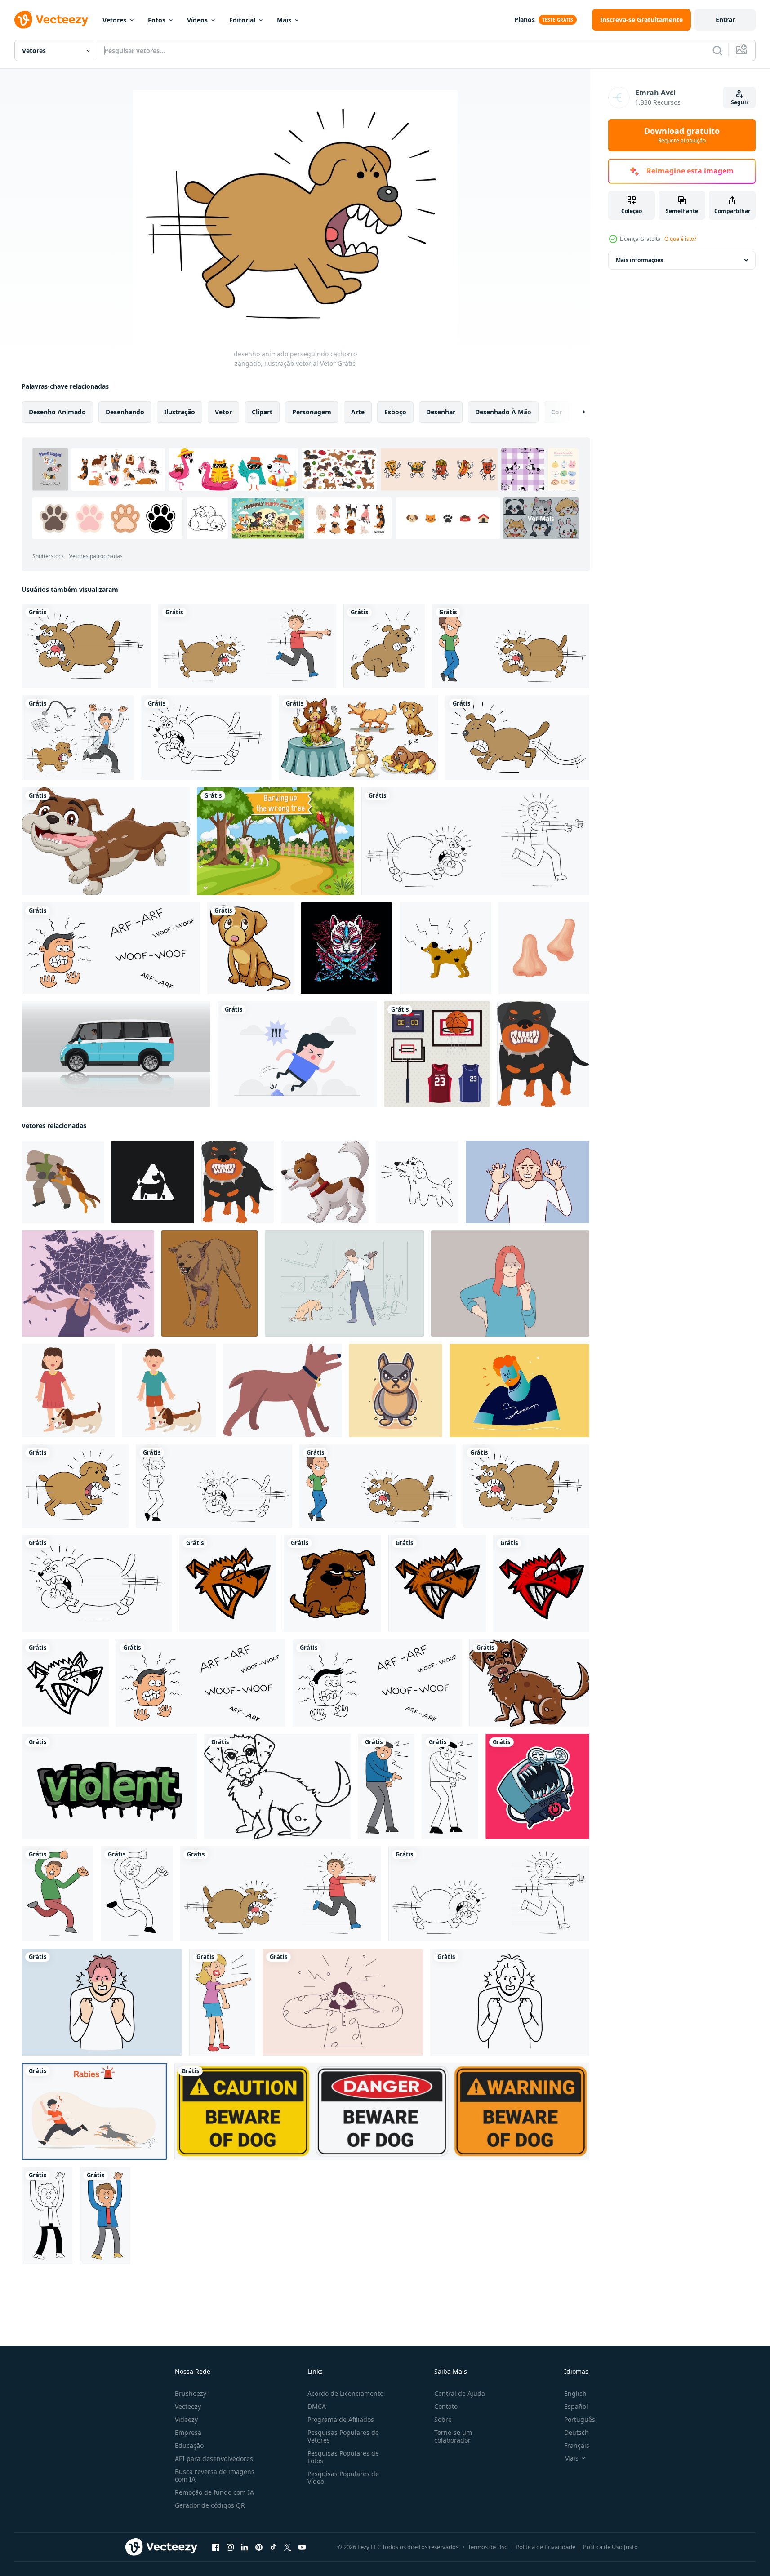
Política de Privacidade (545, 2547)
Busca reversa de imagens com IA (215, 2475)
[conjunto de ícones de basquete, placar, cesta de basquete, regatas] (437, 1054)
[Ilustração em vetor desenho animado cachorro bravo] (228, 1583)
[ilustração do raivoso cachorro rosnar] (209, 1284)
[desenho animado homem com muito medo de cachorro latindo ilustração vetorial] (111, 948)
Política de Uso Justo (610, 2547)
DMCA (317, 2406)
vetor (223, 412)
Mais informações (639, 260)
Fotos (157, 20)
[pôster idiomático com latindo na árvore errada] (276, 841)
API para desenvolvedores (214, 2458)
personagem (312, 412)
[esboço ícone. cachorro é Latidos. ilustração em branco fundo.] (417, 1182)
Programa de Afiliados (341, 2419)
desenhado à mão (503, 412)
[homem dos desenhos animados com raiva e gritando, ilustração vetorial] (105, 2216)
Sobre (443, 2419)
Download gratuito (682, 135)
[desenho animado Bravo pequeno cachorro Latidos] (325, 1182)
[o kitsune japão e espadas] (347, 948)
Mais (284, 20)
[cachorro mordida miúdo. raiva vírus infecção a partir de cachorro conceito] (68, 1390)
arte (358, 412)
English (575, 2393)
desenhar (441, 412)
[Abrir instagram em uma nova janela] (230, 2547)
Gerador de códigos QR (210, 2505)
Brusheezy (191, 2393)
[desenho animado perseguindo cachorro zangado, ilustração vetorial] (75, 1486)
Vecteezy (188, 2406)
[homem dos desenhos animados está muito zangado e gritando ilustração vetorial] (386, 1786)
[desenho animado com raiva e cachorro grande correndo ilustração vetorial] (86, 646)
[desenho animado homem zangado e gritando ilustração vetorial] (47, 2216)
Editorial (242, 20)
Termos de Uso (488, 2547)
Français (577, 2445)
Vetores (114, 20)
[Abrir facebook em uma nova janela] (216, 2547)
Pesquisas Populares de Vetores (343, 2436)
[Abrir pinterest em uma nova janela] (259, 2547)
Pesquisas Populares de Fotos (343, 2457)
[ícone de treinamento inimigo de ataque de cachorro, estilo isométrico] (63, 1182)
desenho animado (57, 412)
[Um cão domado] (250, 948)
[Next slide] (576, 412)
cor (556, 412)
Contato (446, 2406)
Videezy (186, 2419)
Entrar (725, 20)
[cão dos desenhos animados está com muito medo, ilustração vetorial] (384, 646)
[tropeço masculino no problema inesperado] (297, 1054)
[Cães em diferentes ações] (358, 738)
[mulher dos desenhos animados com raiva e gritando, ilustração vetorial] (222, 2002)
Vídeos (197, 20)
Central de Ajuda (460, 2393)
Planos (525, 20)
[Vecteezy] (51, 20)
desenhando (125, 412)
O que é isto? (680, 239)
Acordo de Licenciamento (345, 2393)
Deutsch (576, 2432)
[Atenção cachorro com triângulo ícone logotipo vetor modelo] (153, 1182)
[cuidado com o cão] (382, 2111)
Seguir (740, 102)
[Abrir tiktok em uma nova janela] (273, 2547)
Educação (189, 2445)
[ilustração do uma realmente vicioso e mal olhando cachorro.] (543, 1054)
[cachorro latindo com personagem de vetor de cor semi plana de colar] (282, 1390)
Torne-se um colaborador (453, 2436)
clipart (262, 412)
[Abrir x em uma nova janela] (288, 2547)
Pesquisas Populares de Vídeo (343, 2478)
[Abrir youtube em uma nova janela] (302, 2547)
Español (576, 2406)
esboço (395, 412)
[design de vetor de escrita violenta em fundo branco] (109, 1786)
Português (580, 2419)
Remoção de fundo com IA (214, 2492)
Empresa (188, 2432)
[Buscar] (717, 50)
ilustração (180, 412)
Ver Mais (541, 518)
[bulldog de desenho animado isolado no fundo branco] (106, 841)
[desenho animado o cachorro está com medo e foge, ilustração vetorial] (517, 738)
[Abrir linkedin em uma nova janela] (245, 2547)
